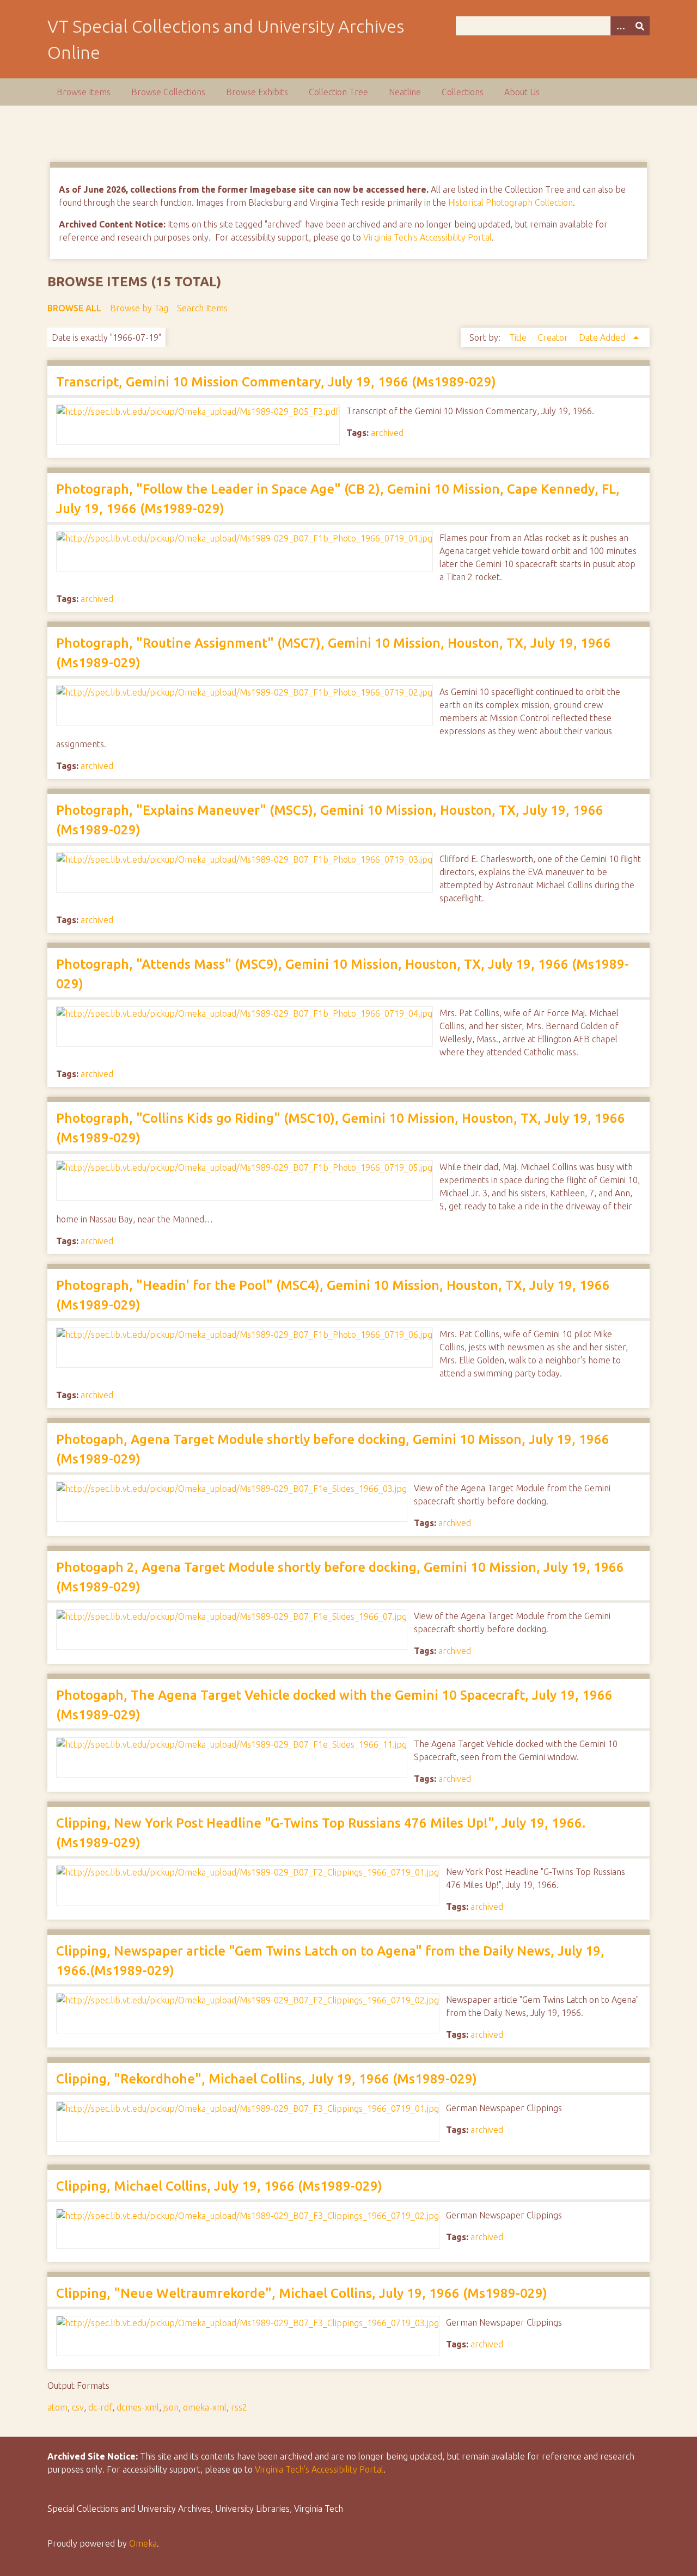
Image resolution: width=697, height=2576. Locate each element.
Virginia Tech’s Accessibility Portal (319, 2469)
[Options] (620, 26)
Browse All (74, 308)
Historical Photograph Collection (510, 202)
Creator (554, 337)
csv (78, 2407)
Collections (463, 92)
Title (519, 337)
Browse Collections (168, 92)
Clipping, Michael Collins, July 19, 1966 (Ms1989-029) (219, 2186)
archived (387, 433)
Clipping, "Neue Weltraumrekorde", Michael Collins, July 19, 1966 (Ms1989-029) (302, 2293)
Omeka (143, 2543)
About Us (522, 92)
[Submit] (640, 26)
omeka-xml (205, 2407)
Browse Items (84, 92)
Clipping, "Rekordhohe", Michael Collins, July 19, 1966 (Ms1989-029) (267, 2079)
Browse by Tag (139, 308)
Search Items (202, 308)
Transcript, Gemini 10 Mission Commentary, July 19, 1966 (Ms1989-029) (276, 382)
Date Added (603, 337)
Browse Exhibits (257, 92)
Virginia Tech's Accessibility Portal (427, 237)
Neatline (405, 92)
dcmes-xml (138, 2407)
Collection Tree (338, 92)
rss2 (239, 2407)
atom (57, 2407)
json (171, 2407)
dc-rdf (100, 2407)
